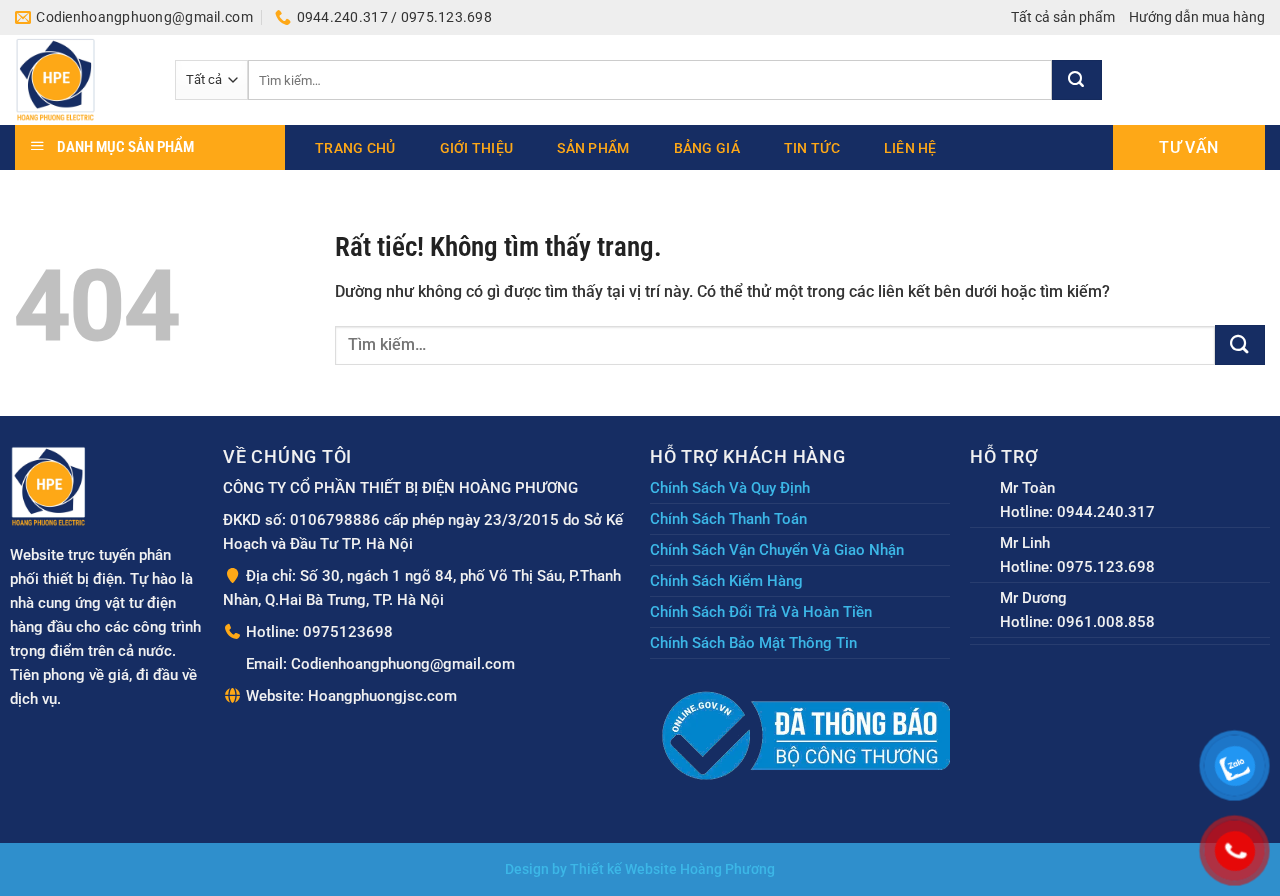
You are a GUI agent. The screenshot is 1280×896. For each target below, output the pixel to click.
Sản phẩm (593, 148)
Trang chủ (355, 148)
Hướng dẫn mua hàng (1197, 17)
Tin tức (812, 148)
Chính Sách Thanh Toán (728, 519)
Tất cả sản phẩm (1063, 17)
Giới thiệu (477, 148)
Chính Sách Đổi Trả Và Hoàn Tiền (761, 612)
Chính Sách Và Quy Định (730, 488)
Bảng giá (707, 148)
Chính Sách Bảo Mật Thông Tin (753, 643)
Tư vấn (1188, 147)
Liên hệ (910, 148)
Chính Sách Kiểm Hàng (726, 581)
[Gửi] (1077, 80)
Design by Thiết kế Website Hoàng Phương (640, 869)
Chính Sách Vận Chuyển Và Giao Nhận (777, 550)
